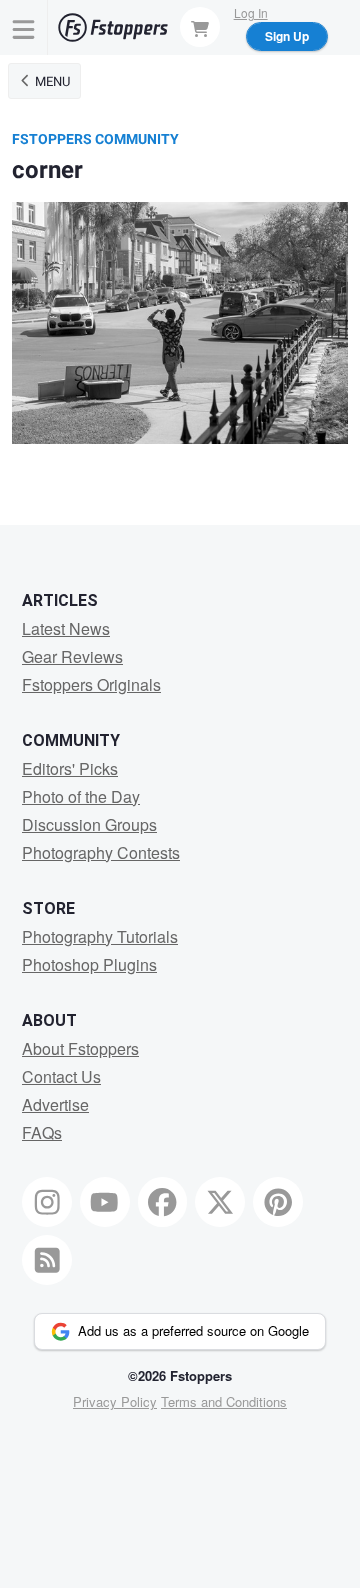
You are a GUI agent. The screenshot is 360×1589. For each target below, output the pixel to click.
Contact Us (61, 1076)
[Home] (113, 27)
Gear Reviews (72, 656)
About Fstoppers (80, 1048)
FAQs (42, 1132)
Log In (251, 12)
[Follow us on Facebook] (163, 1202)
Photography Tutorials (100, 936)
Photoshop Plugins (89, 964)
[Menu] (24, 27)
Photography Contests (101, 852)
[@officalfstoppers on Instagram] (47, 1202)
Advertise (55, 1104)
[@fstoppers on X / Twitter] (220, 1202)
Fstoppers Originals (91, 684)
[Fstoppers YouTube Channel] (105, 1202)
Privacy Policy (115, 1401)
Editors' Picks (70, 768)
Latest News (66, 628)
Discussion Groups (89, 824)
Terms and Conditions (224, 1401)
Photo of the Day (81, 796)
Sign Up (287, 36)
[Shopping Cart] (200, 27)
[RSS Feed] (47, 1260)
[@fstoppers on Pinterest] (278, 1202)
